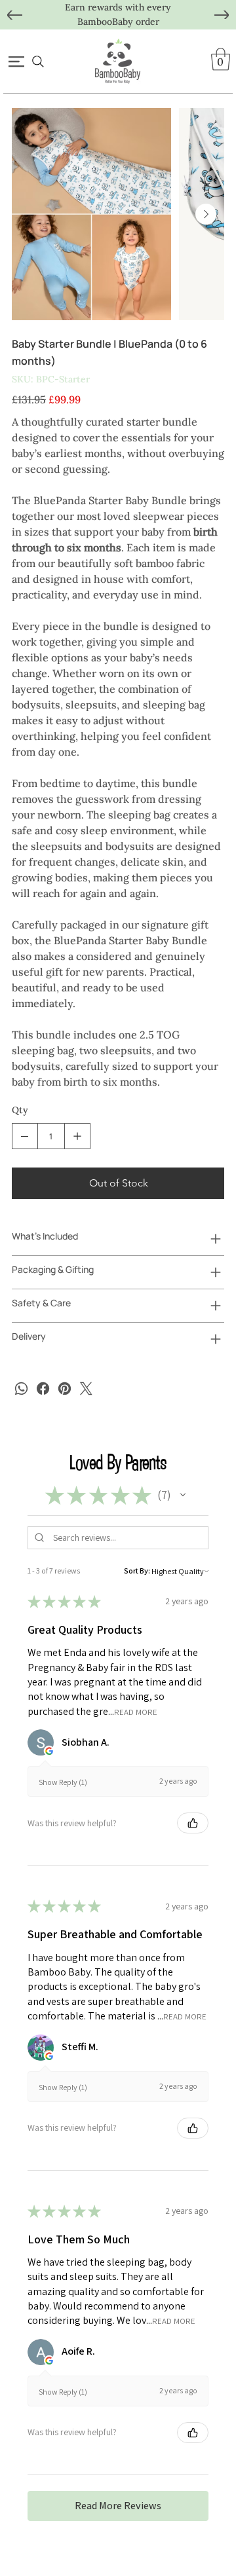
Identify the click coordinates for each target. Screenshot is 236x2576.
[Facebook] (43, 1389)
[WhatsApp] (21, 1389)
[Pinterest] (65, 1389)
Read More (136, 1711)
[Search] (38, 62)
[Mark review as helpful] (193, 1823)
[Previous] (15, 15)
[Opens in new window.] (49, 1751)
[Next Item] (206, 214)
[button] (221, 59)
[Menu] (17, 62)
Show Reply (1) (63, 1782)
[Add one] (77, 1136)
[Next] (222, 15)
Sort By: (137, 1571)
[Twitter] (86, 1389)
